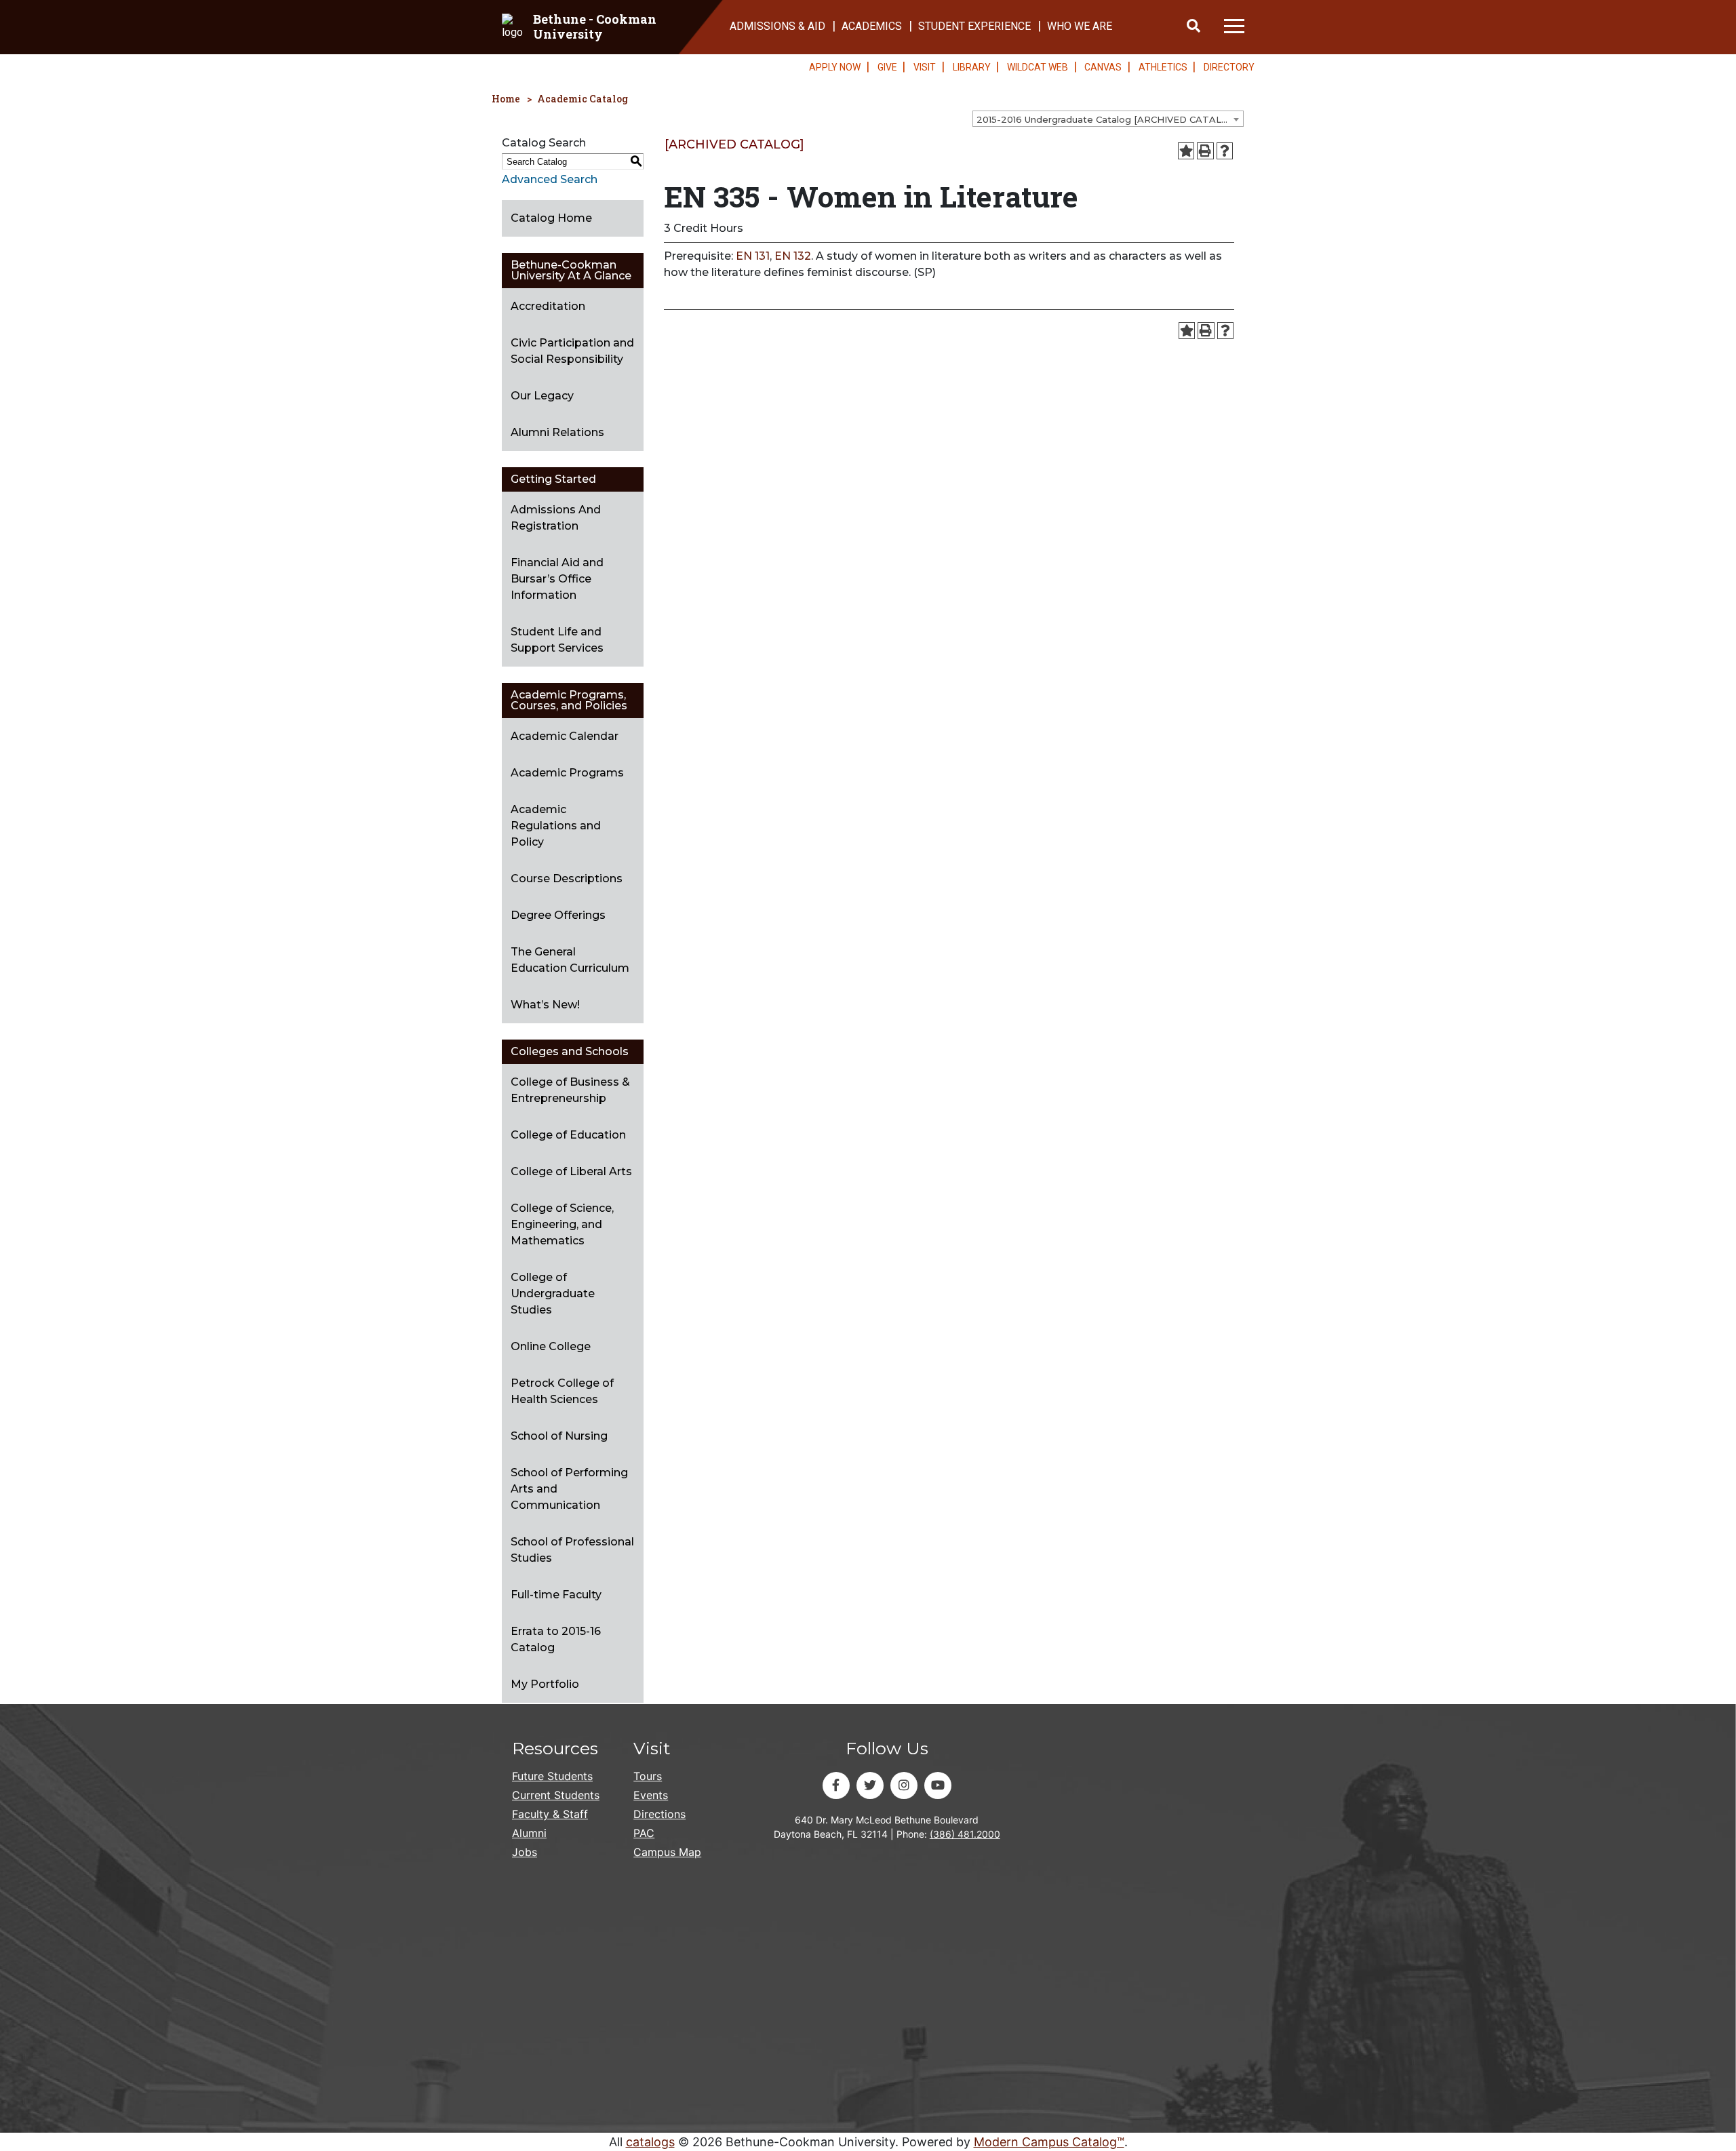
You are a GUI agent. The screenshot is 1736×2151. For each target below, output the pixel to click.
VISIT (925, 67)
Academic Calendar (565, 736)
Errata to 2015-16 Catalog (556, 1639)
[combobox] (1108, 119)
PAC (644, 1833)
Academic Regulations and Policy (556, 826)
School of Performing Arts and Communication (569, 1489)
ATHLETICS (1163, 67)
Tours (648, 1776)
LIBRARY (972, 67)
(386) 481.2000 (965, 1834)
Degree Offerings (558, 915)
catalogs (650, 2142)
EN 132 (793, 256)
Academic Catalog (583, 99)
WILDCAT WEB (1038, 67)
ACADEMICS (872, 26)
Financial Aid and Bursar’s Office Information (557, 579)
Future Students (552, 1776)
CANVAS (1103, 67)
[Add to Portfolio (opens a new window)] (1186, 151)
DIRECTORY (1229, 67)
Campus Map (667, 1852)
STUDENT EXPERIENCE (974, 26)
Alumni (529, 1833)
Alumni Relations (557, 432)
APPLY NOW (835, 67)
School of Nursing (559, 1436)
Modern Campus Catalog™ (1049, 2142)
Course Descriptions (567, 879)
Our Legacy (542, 396)
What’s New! (545, 1005)
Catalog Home (551, 218)
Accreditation (548, 306)
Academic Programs (567, 773)
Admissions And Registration (556, 518)
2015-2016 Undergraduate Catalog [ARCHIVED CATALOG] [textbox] (1107, 119)
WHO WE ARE (1080, 26)
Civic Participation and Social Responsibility (572, 351)
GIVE (887, 67)
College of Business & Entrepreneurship (570, 1090)
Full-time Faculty (556, 1595)
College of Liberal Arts (571, 1171)
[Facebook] (836, 1785)
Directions (659, 1814)
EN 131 (753, 256)
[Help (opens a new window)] (1225, 151)
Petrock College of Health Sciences (562, 1391)
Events (651, 1795)
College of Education (568, 1135)
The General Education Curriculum (570, 960)
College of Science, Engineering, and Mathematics (562, 1224)
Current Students (556, 1795)
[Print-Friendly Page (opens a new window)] (1205, 151)
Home (506, 99)
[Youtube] (938, 1785)
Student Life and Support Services (557, 640)
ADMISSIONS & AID (777, 26)
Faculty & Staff (550, 1814)
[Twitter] (870, 1785)
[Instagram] (904, 1785)
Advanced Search (550, 179)
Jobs (525, 1852)
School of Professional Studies (572, 1550)
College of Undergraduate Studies (553, 1294)
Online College (551, 1346)
